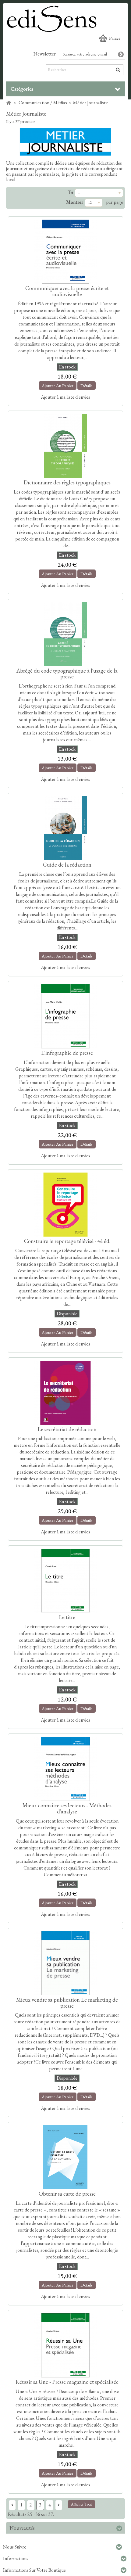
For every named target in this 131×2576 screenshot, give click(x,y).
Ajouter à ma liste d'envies (65, 397)
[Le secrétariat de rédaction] (65, 1393)
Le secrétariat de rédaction (67, 1429)
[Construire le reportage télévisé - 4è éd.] (65, 1205)
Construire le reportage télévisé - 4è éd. (67, 1241)
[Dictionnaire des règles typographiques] (65, 446)
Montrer (75, 202)
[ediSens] (65, 18)
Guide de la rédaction (67, 865)
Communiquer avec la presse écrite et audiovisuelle (67, 291)
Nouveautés (22, 2528)
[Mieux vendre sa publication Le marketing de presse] (65, 1963)
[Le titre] (65, 1581)
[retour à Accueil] (9, 103)
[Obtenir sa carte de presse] (65, 2157)
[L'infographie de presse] (65, 1016)
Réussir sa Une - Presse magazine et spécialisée (67, 2382)
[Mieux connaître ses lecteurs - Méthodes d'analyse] (65, 1769)
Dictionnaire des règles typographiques (67, 482)
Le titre (67, 1617)
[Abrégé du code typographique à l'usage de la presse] (65, 634)
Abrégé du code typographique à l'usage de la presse (67, 674)
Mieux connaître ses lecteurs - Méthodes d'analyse (67, 1808)
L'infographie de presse (67, 1053)
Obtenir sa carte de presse (67, 2194)
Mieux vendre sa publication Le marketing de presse (67, 2003)
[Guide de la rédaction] (65, 828)
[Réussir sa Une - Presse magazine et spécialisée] (65, 2345)
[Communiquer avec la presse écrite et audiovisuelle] (65, 252)
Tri (70, 192)
